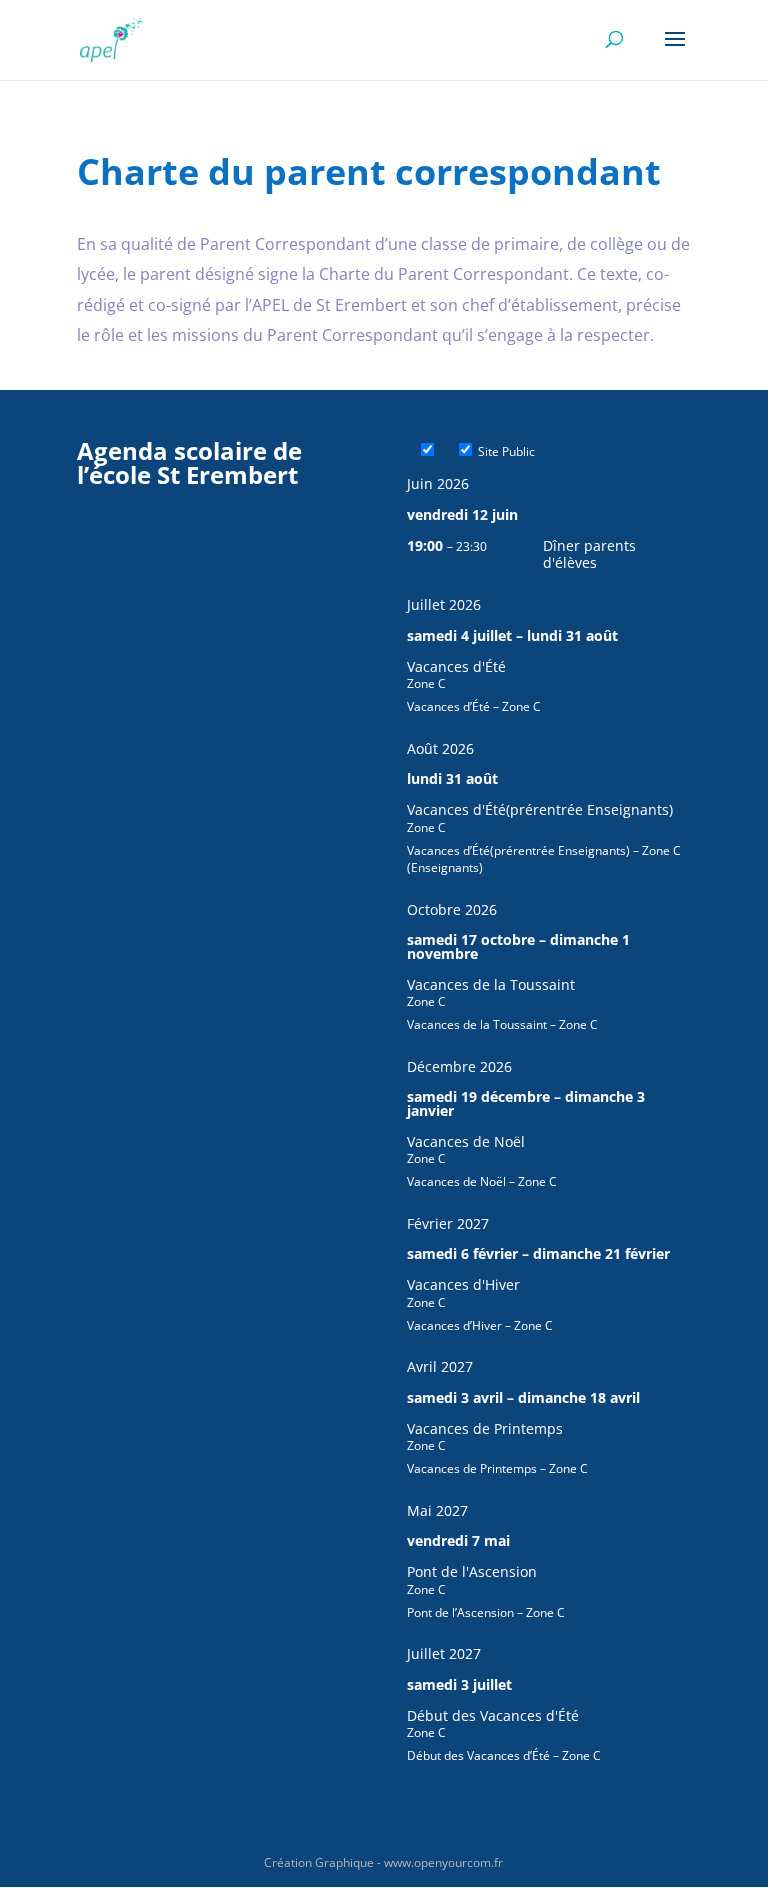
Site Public (505, 451)
